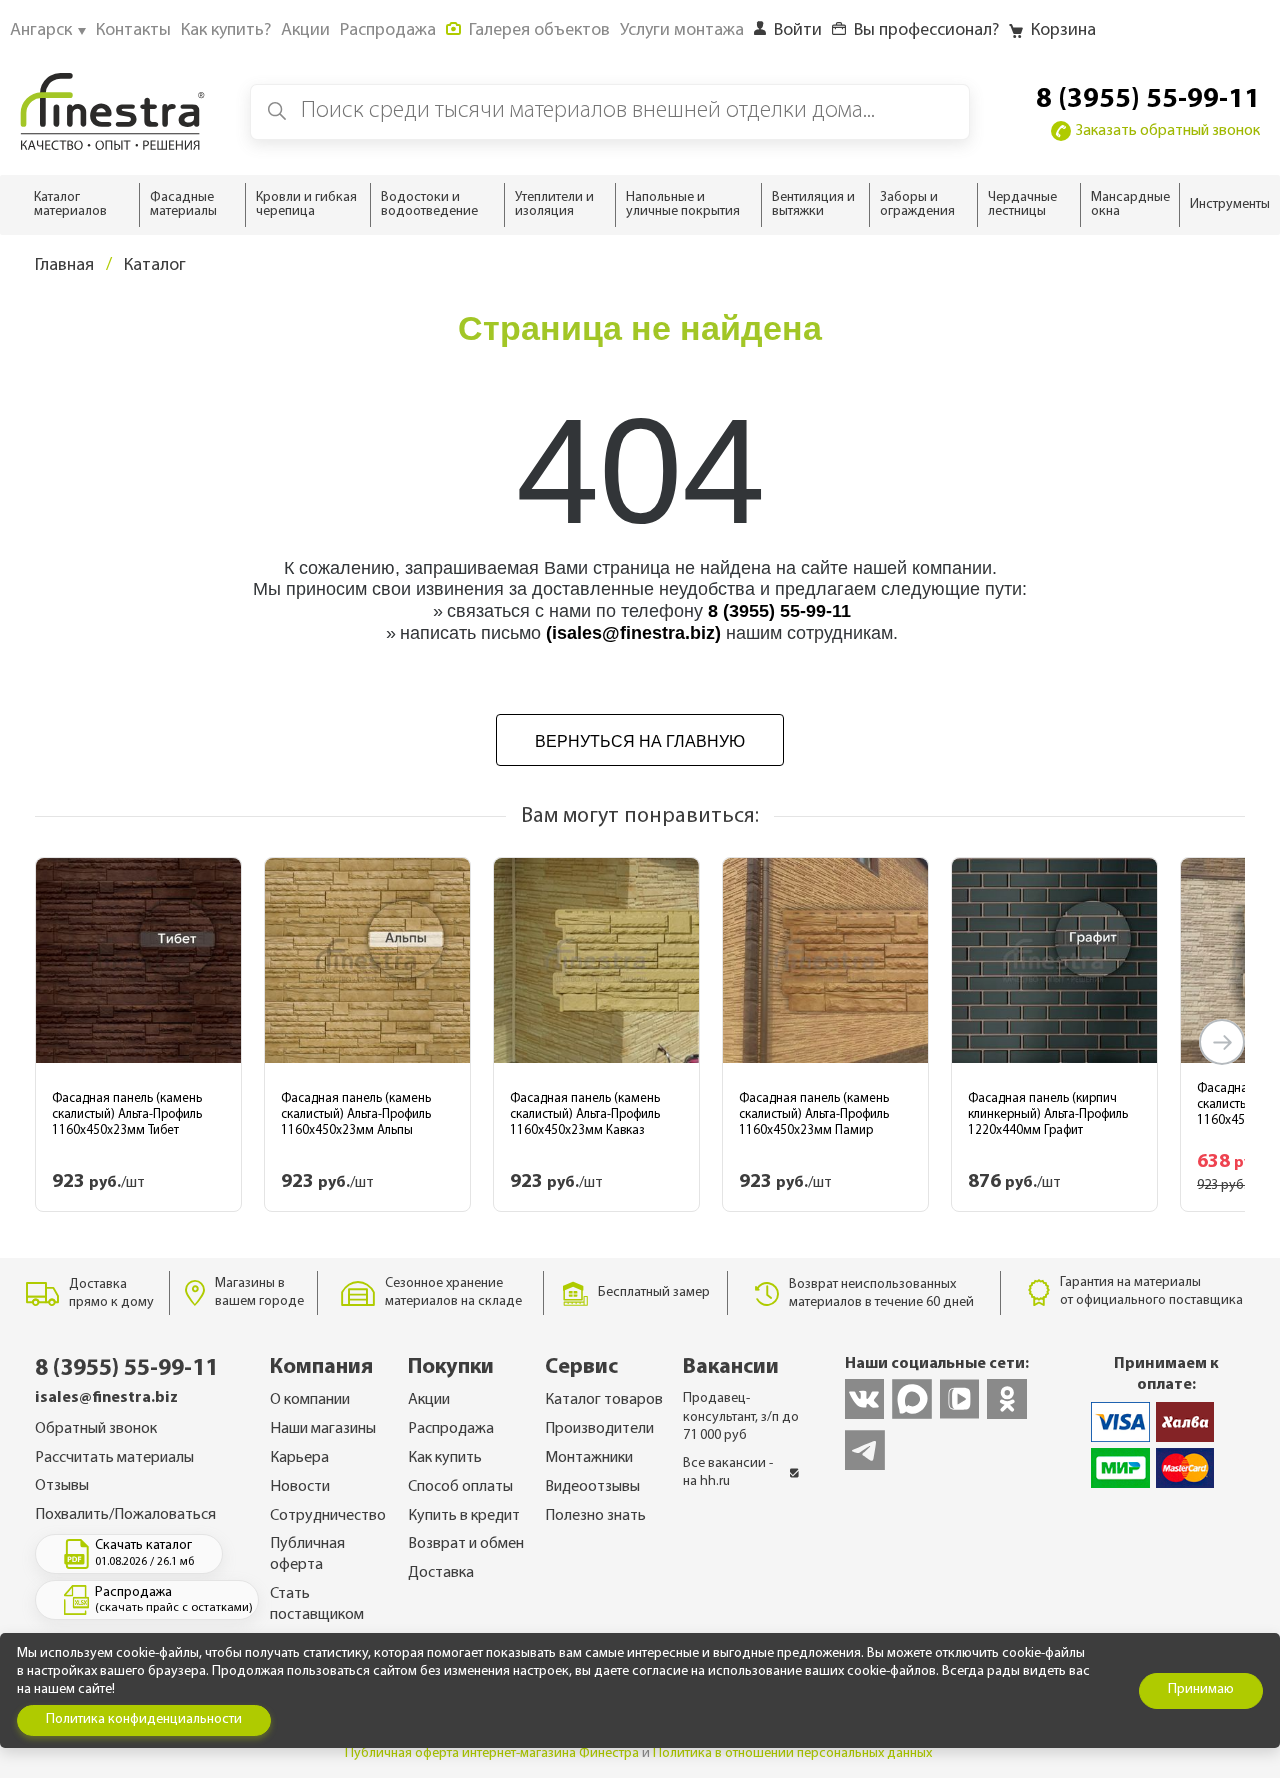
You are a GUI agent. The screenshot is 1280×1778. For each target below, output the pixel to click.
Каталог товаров (604, 1400)
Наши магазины (323, 1429)
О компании (310, 1400)
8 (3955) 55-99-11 (1148, 100)
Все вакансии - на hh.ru (728, 1472)
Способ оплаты (460, 1487)
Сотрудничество (328, 1516)
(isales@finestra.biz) (633, 633)
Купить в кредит (464, 1516)
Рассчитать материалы (114, 1458)
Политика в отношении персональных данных (792, 1753)
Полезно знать (595, 1516)
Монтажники (589, 1458)
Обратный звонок (96, 1429)
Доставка (441, 1573)
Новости (300, 1487)
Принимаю (1201, 1689)
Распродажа (451, 1429)
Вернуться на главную (640, 741)
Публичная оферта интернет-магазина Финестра (492, 1753)
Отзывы (62, 1486)
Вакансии (731, 1367)
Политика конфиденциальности (144, 1719)
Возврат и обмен (466, 1544)
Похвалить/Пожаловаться (125, 1515)
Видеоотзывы (592, 1487)
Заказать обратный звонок (1168, 131)
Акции (429, 1400)
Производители (599, 1429)
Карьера (299, 1458)
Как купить (445, 1458)
